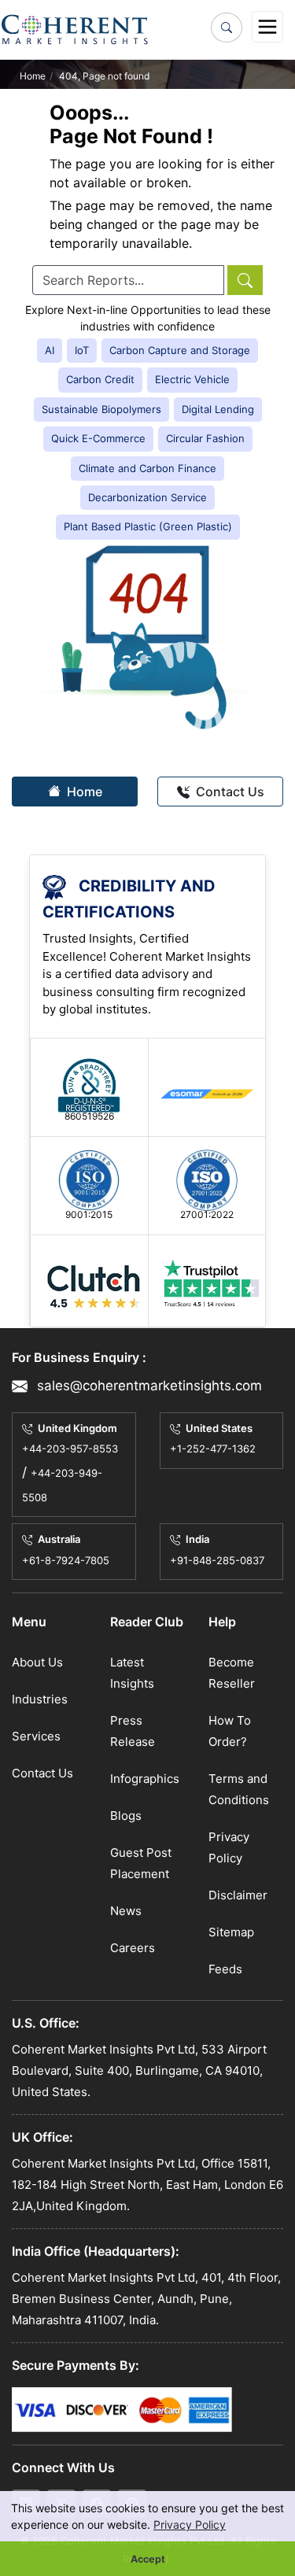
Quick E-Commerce (98, 438)
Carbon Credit (100, 379)
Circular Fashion (205, 438)
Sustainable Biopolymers (101, 409)
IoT (82, 350)
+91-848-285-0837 (217, 1560)
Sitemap (231, 1932)
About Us (37, 1662)
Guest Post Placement (141, 1863)
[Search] (227, 28)
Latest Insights (132, 1673)
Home (33, 76)
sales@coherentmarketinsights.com (147, 1385)
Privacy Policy (190, 2524)
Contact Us (229, 792)
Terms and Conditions (239, 1789)
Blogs (126, 1816)
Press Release (133, 1731)
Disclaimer (238, 1895)
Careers (133, 1948)
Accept (148, 2559)
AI (50, 350)
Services (36, 1736)
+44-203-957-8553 (70, 1449)
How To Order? (230, 1731)
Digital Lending (218, 409)
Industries (40, 1699)
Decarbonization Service (147, 497)
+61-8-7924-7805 (66, 1560)
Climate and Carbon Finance (147, 468)
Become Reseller (232, 1673)
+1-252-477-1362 (213, 1449)
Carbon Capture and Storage (180, 350)
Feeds (225, 1969)
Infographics (145, 1779)
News (126, 1911)
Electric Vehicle (192, 379)
